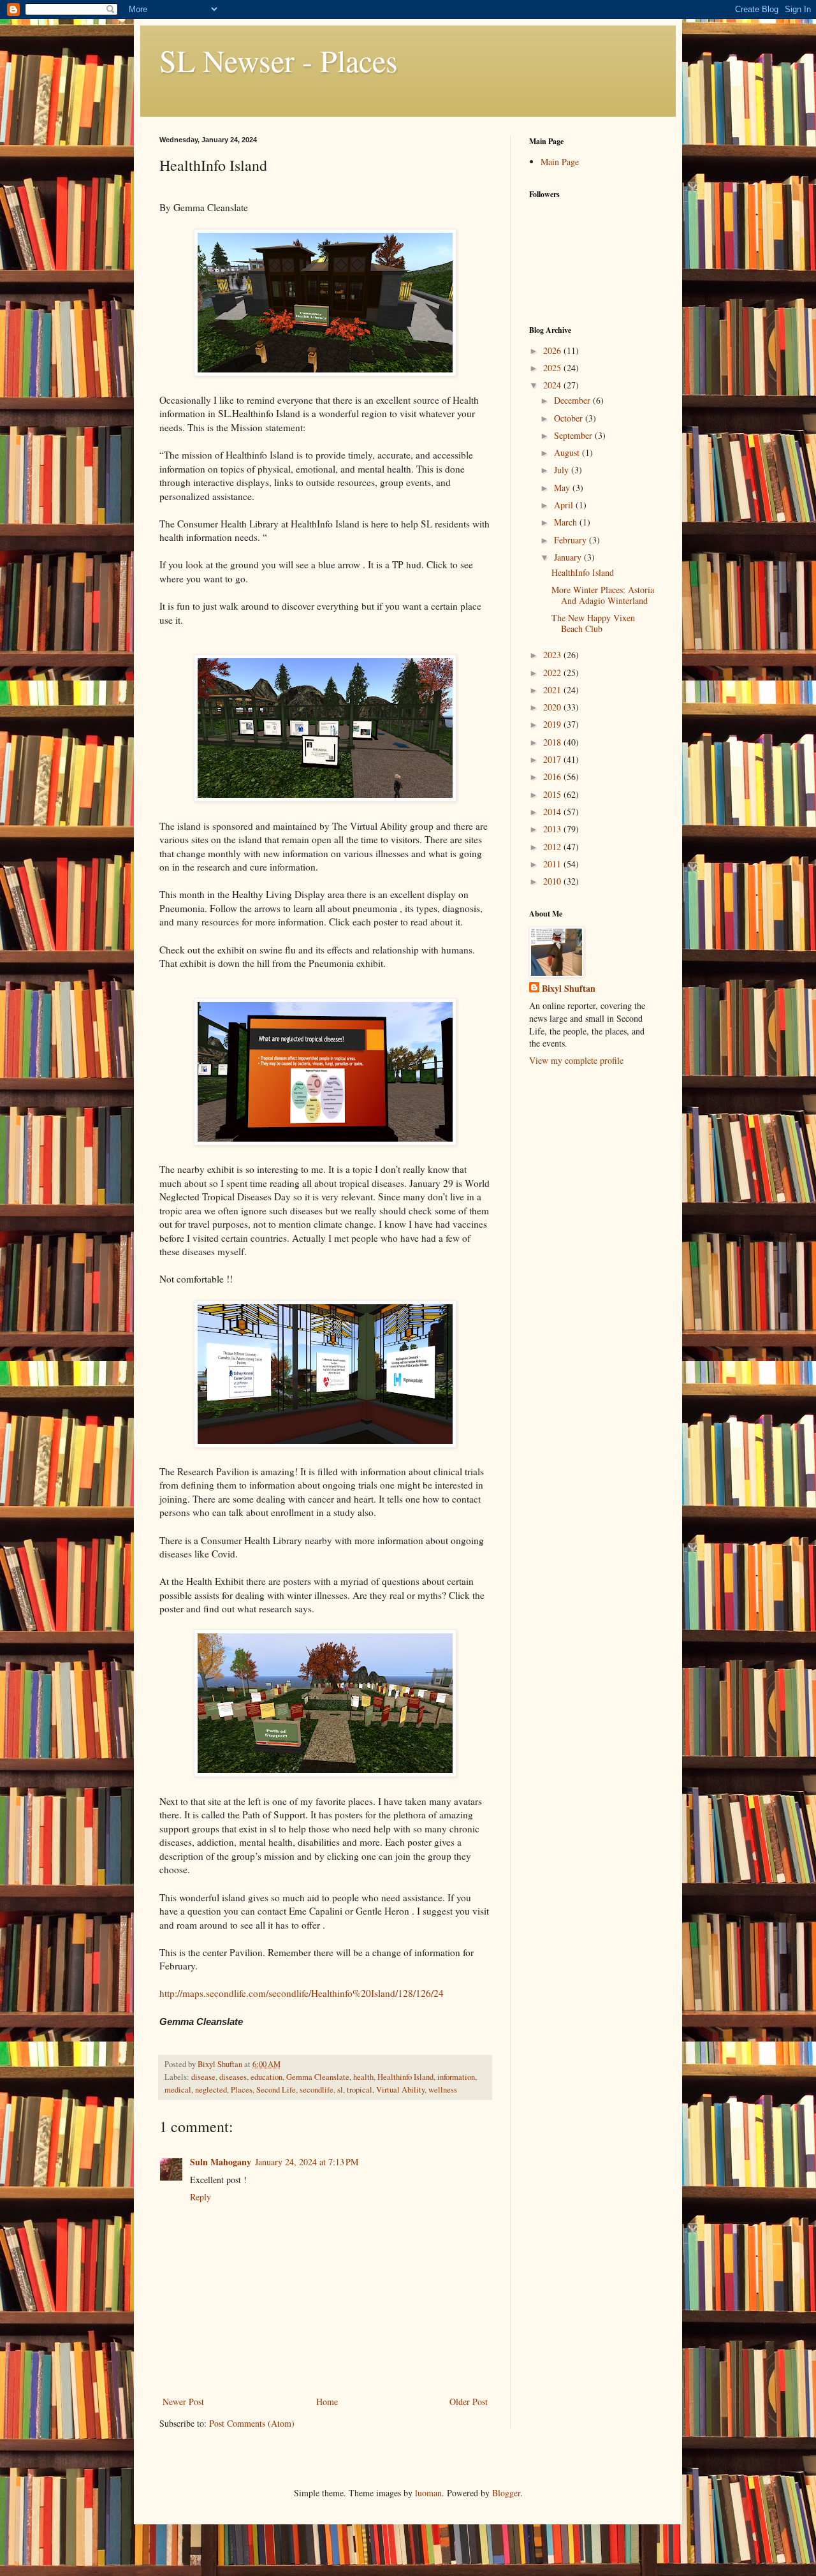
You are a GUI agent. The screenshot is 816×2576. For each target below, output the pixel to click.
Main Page (560, 162)
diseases (233, 2077)
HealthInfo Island (583, 572)
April (565, 505)
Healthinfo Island (405, 2077)
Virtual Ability (400, 2090)
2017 (553, 759)
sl (340, 2090)
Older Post (469, 2402)
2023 (553, 655)
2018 (553, 742)
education (266, 2077)
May (563, 488)
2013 (553, 829)
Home (327, 2402)
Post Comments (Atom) (252, 2423)
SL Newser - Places (279, 60)
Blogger (506, 2493)
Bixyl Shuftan (569, 989)
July (563, 470)
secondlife (317, 2090)
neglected (211, 2090)
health (363, 2077)
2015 (553, 794)
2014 (553, 812)
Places (242, 2090)
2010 (553, 881)
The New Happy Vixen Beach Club (593, 623)
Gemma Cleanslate (318, 2077)
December (573, 400)
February (572, 540)
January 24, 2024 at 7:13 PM (307, 2162)
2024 (553, 385)
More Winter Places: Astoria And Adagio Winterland (603, 595)
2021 (553, 690)
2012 (553, 847)
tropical (360, 2090)
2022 (553, 673)
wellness (443, 2090)
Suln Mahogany (221, 2162)
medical (178, 2090)
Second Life (276, 2090)
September (574, 435)
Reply (200, 2197)
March (567, 522)
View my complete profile (576, 1060)
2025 (553, 368)
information (456, 2077)
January (569, 557)
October (570, 418)
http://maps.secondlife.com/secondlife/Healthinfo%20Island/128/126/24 (302, 1993)
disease (203, 2077)
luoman (428, 2493)
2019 (553, 724)
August (568, 453)
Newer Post (183, 2402)
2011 (553, 864)
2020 (553, 707)
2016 (553, 776)
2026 (553, 350)
